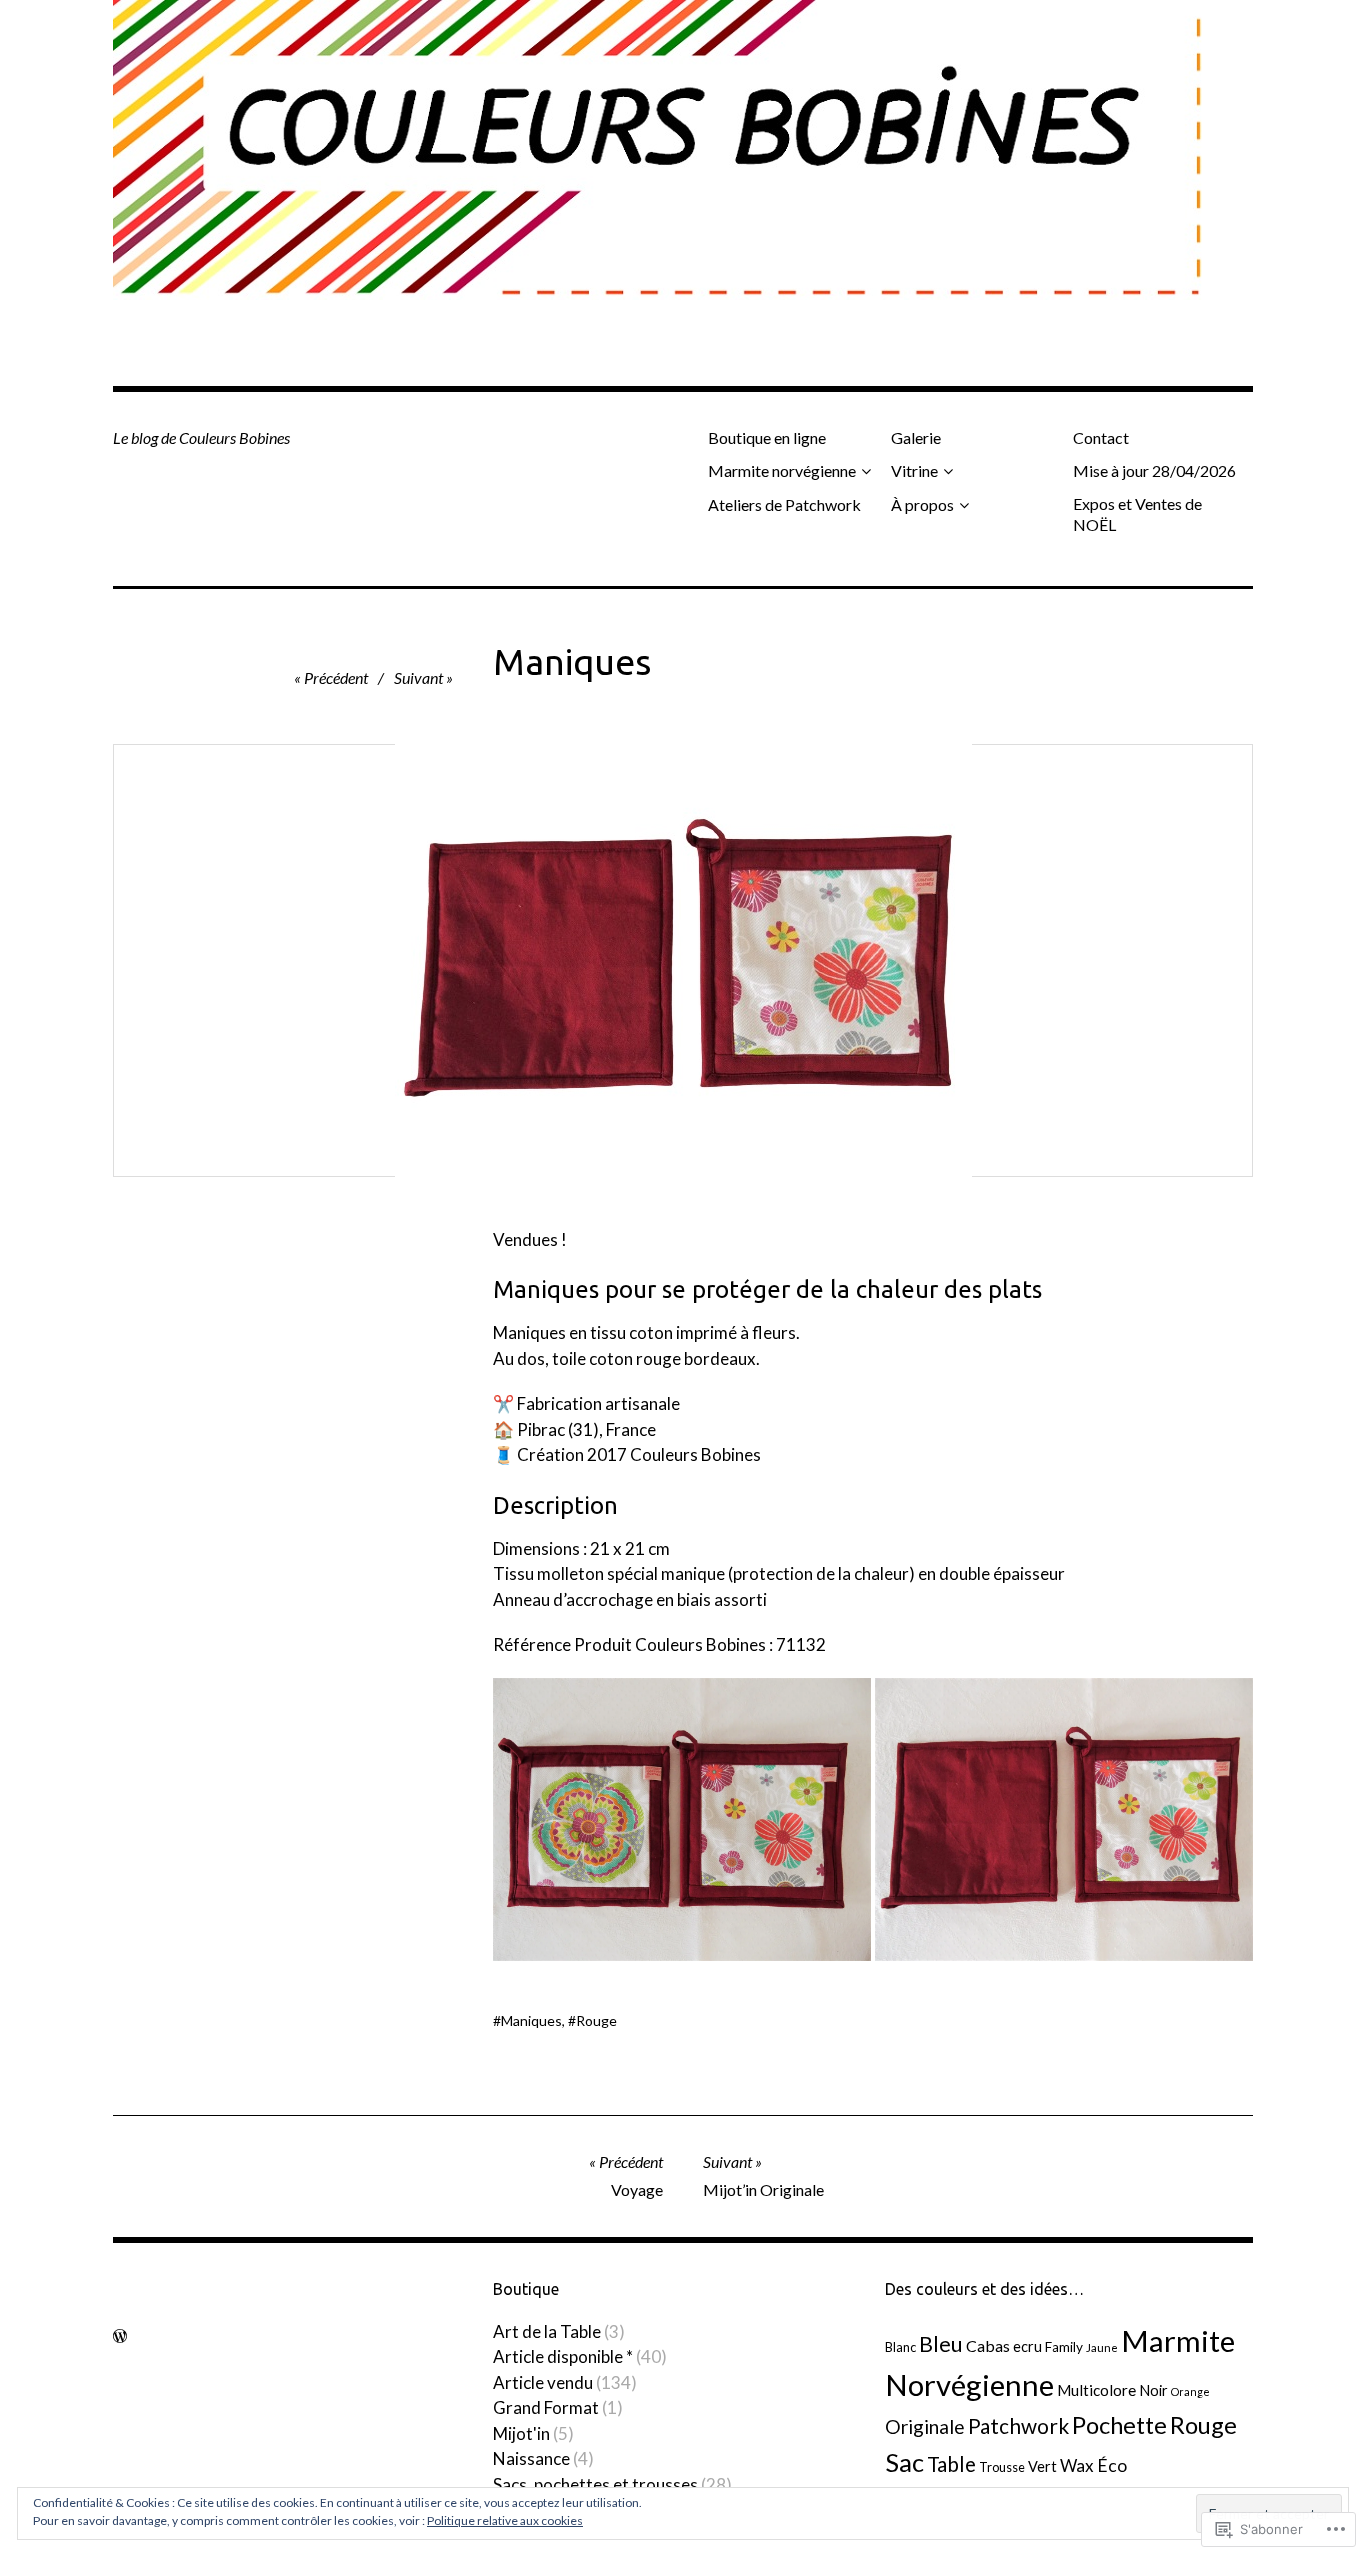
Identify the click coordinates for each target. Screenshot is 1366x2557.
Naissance (531, 2458)
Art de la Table (547, 2331)
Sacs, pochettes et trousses (595, 2484)
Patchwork (1018, 2425)
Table (951, 2464)
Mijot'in (521, 2433)
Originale (925, 2426)
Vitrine (914, 470)
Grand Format (546, 2407)
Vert (1042, 2466)
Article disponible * (563, 2356)
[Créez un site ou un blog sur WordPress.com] (120, 2335)
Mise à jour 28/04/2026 (1154, 470)
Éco (1112, 2465)
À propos (922, 504)
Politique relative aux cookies (505, 2520)
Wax (1077, 2465)
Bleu (941, 2344)
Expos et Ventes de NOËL (1137, 514)
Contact (1101, 437)
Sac (904, 2462)
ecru (1027, 2346)
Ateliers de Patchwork (784, 504)
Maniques (531, 2020)
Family (1064, 2347)
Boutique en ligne (767, 437)
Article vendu (543, 2382)
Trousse (1002, 2467)
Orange (1190, 2391)
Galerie (916, 437)
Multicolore (1096, 2390)
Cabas (988, 2345)
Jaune (1102, 2347)
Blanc (900, 2347)
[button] (682, 1820)
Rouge (596, 2020)
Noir (1153, 2390)
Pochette (1119, 2424)
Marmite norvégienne (782, 470)
